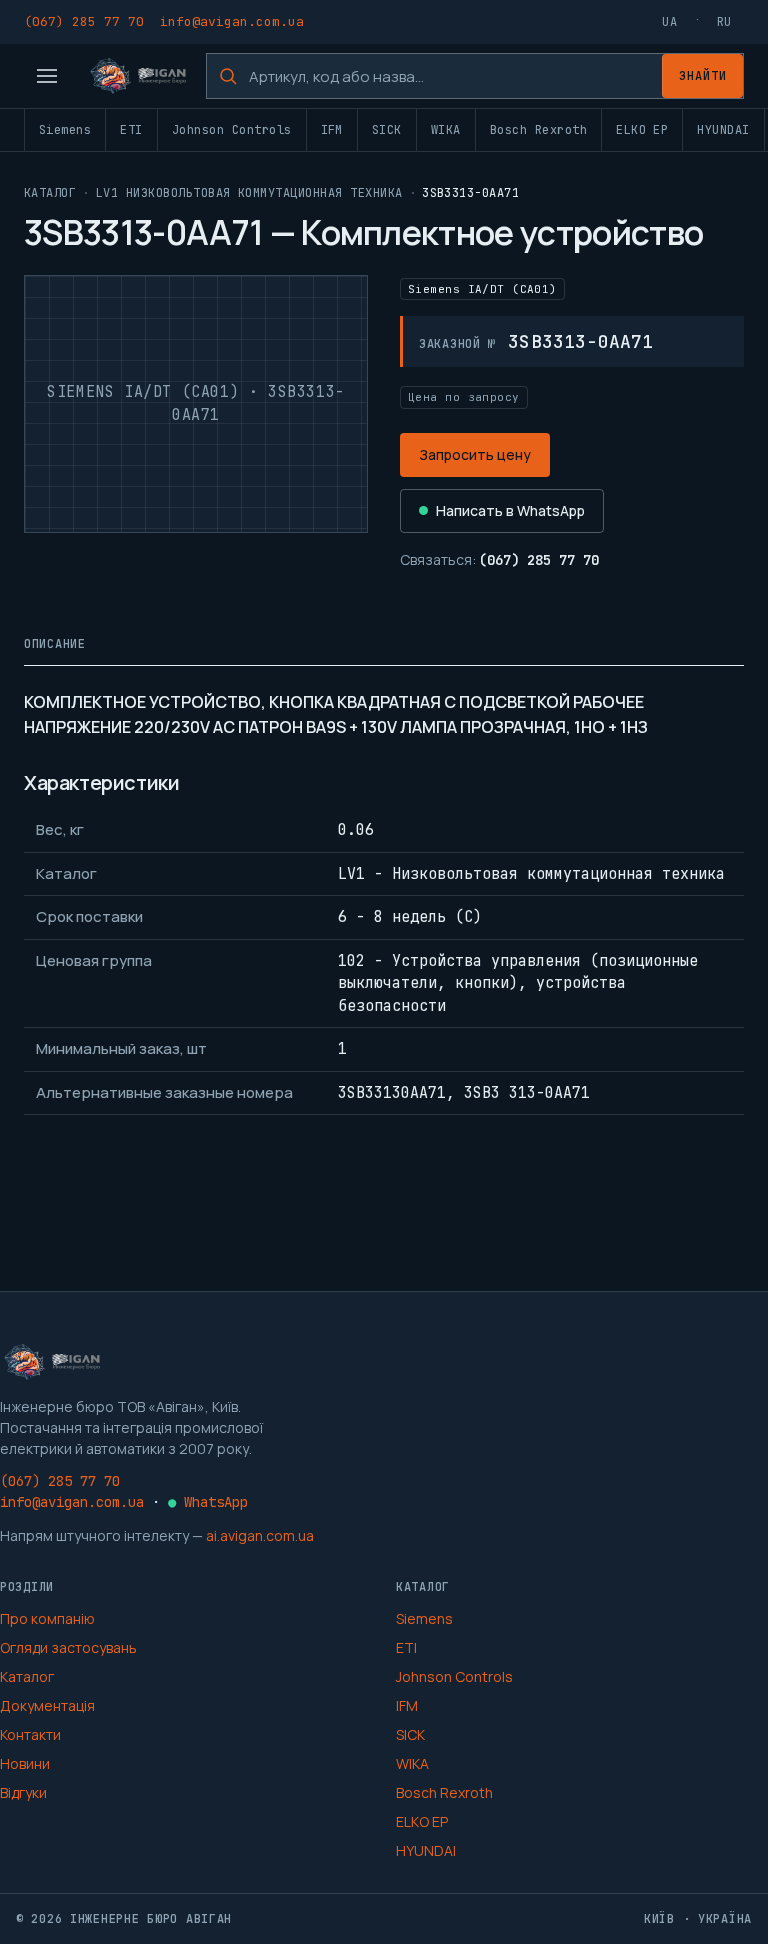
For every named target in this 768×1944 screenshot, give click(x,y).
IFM (332, 130)
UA (669, 22)
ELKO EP (642, 130)
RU (724, 22)
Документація (47, 1705)
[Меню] (47, 76)
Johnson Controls (232, 130)
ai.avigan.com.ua (260, 1535)
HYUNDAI (723, 130)
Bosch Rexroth (538, 130)
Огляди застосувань (68, 1647)
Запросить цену (475, 454)
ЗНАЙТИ (703, 76)
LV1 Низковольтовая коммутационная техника (249, 193)
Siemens (65, 130)
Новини (25, 1763)
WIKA (446, 130)
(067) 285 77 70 (84, 21)
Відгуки (23, 1792)
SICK (387, 130)
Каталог (50, 193)
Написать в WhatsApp (510, 510)
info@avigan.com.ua (232, 21)
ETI (131, 130)
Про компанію (47, 1618)
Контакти (30, 1734)
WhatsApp (208, 1502)
